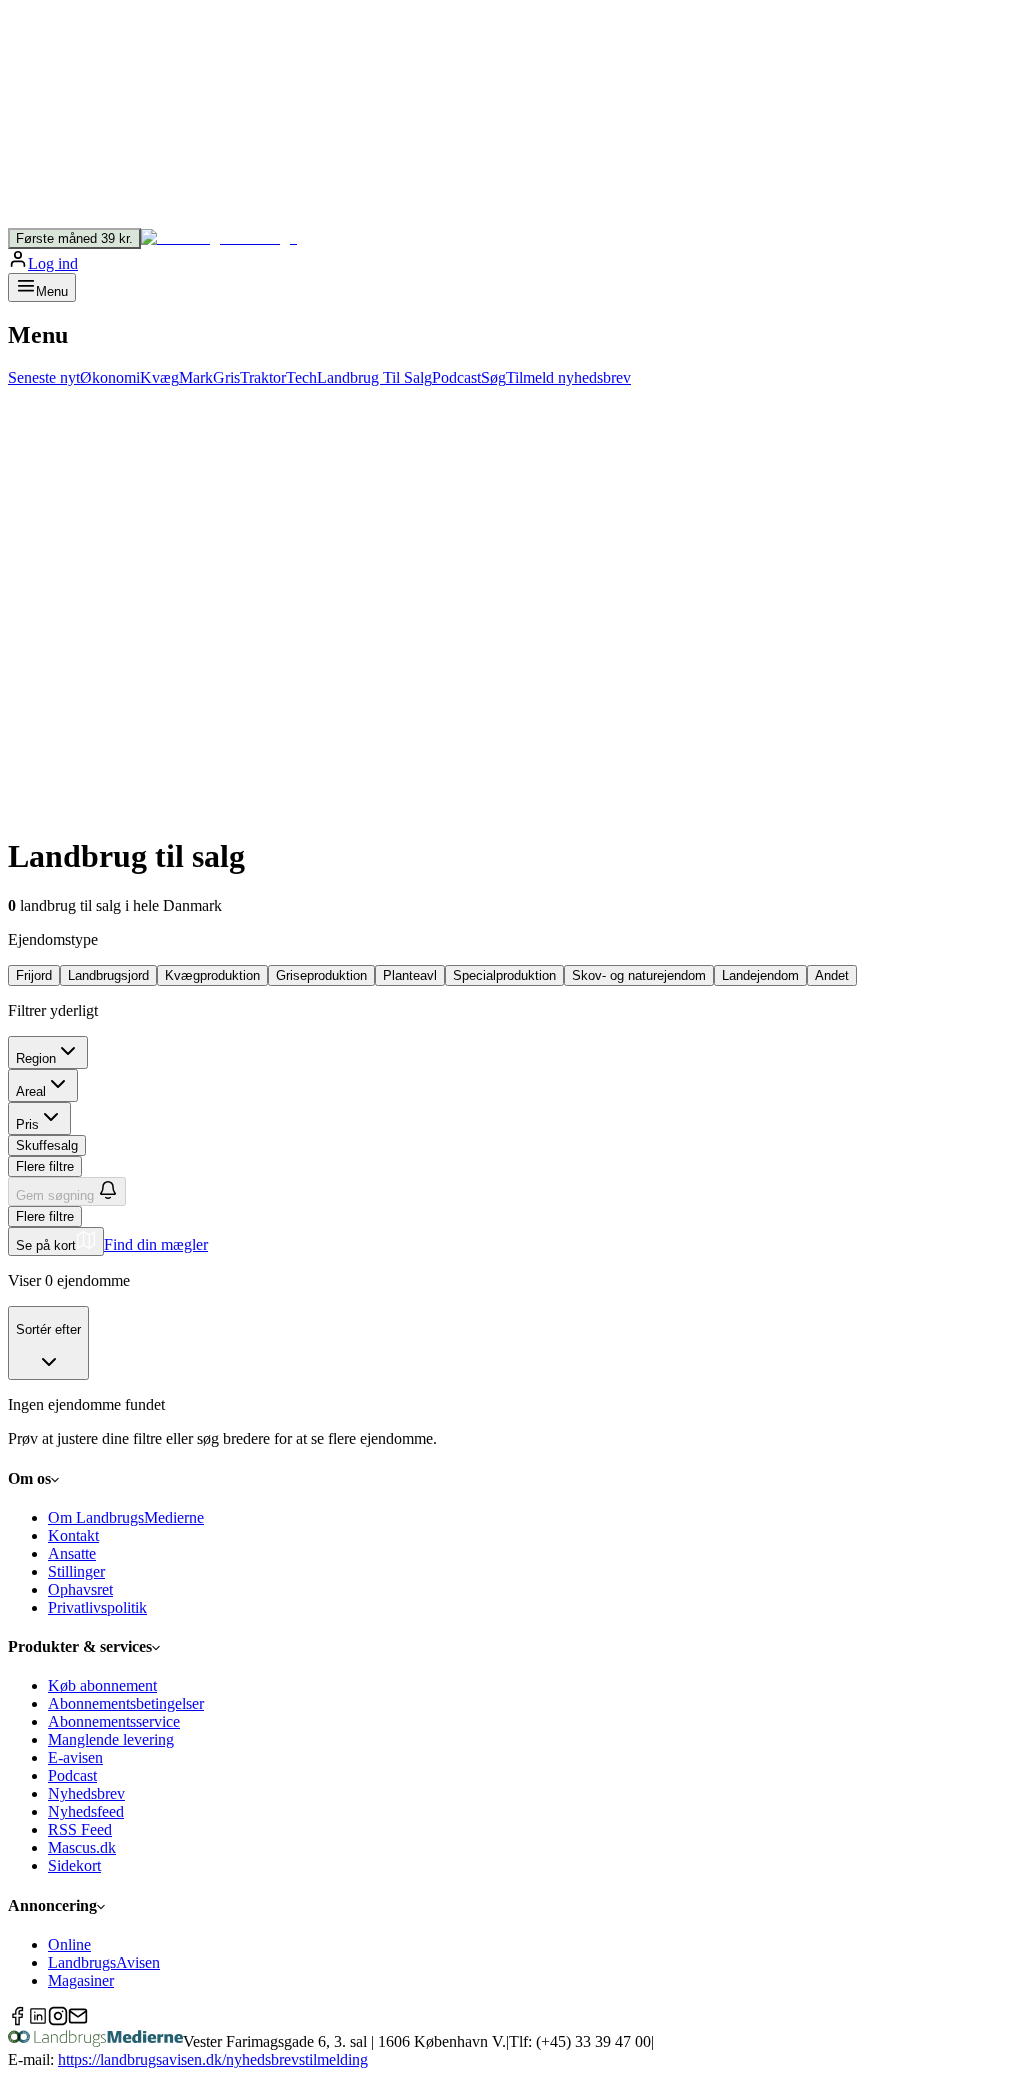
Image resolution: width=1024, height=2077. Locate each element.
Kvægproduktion (212, 975)
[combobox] (48, 1343)
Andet (832, 975)
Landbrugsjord (108, 975)
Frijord (34, 975)
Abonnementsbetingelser (126, 1703)
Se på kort (46, 1245)
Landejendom (760, 975)
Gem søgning (55, 1195)
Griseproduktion (321, 975)
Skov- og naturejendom (639, 975)
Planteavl (410, 975)
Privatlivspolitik (97, 1607)
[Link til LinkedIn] (38, 2020)
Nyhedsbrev (86, 1793)
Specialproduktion (504, 975)
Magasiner (81, 1980)
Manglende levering (111, 1739)
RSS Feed (80, 1829)
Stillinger (76, 1571)
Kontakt (73, 1535)
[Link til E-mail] (78, 2020)
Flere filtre (45, 1166)
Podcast (72, 1775)
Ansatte (72, 1553)
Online (69, 1944)
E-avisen (75, 1757)
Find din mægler (156, 1244)
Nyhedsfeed (86, 1811)
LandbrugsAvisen (104, 1962)
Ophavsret (80, 1589)
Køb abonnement (102, 1685)
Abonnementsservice (114, 1721)
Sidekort (74, 1865)
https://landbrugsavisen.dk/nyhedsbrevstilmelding (213, 2059)
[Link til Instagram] (58, 2020)
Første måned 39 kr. (74, 238)
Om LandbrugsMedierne (126, 1517)
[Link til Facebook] (18, 2020)
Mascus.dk (82, 1847)
